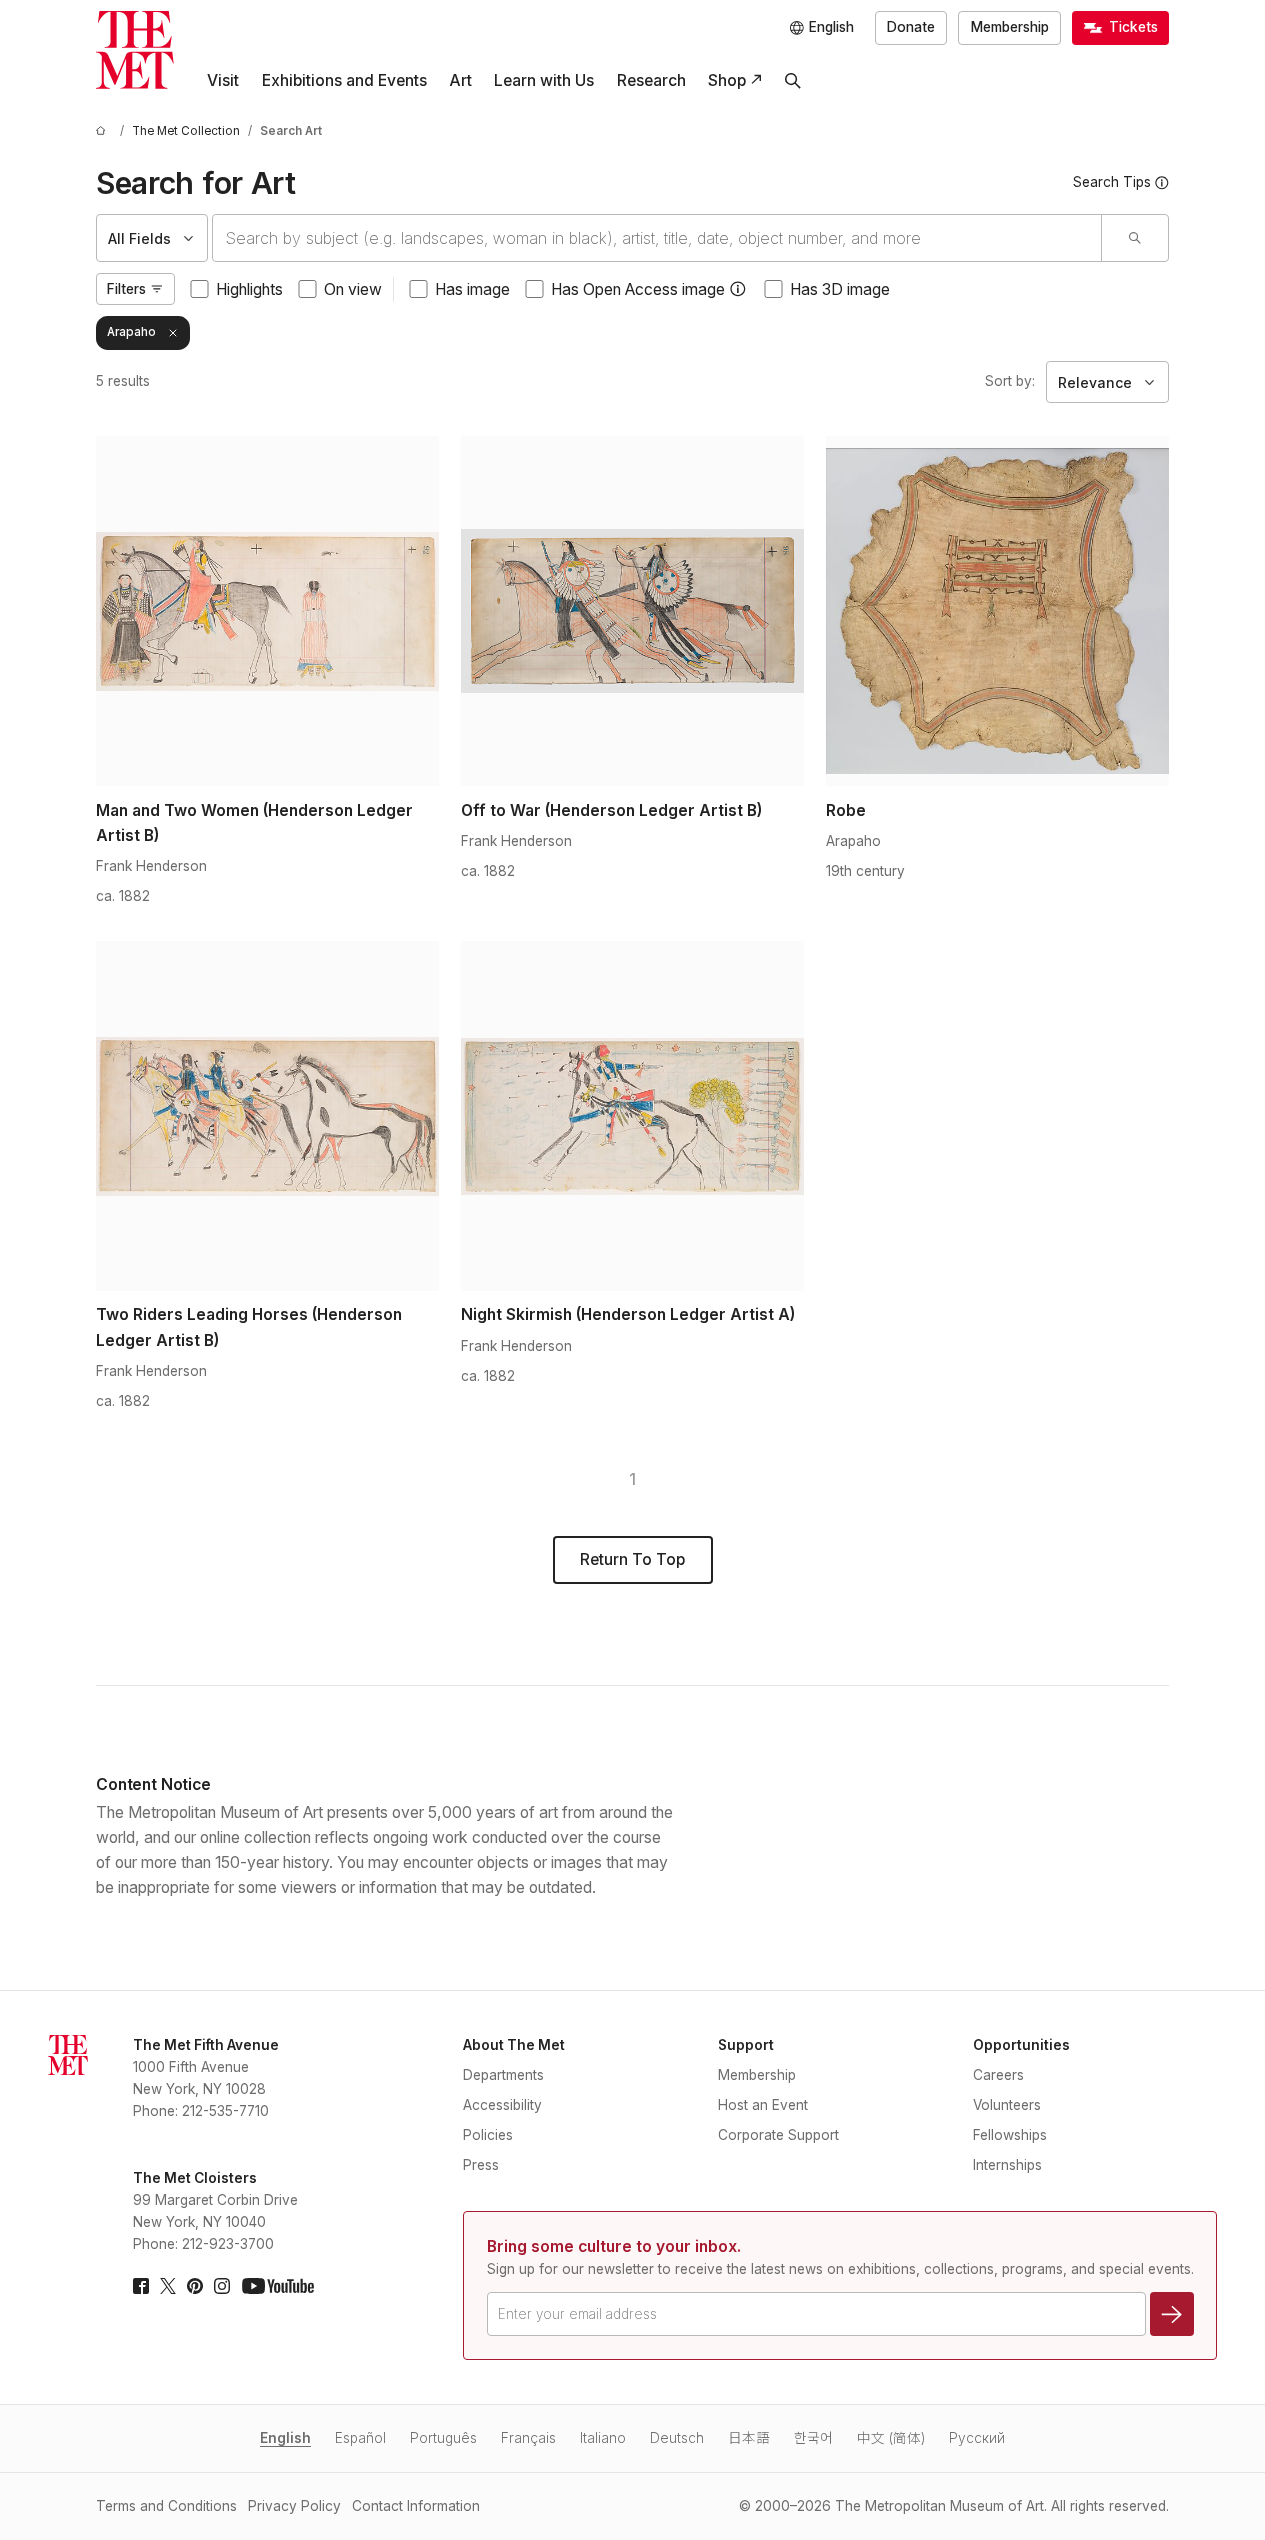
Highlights (249, 289)
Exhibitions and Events (344, 80)
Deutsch (677, 2438)
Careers (998, 2075)
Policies (488, 2135)
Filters (126, 289)
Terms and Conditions (166, 2506)
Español (360, 2438)
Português (443, 2438)
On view (353, 289)
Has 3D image (840, 289)
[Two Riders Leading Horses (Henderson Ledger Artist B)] (267, 1116)
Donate (911, 27)
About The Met (514, 2045)
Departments (503, 2075)
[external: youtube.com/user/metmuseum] (278, 2286)
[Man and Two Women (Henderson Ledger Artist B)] (267, 611)
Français (528, 2438)
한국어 (813, 2438)
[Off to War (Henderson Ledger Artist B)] (632, 611)
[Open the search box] (793, 81)
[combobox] (657, 238)
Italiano (603, 2438)
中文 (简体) (891, 2438)
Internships (1007, 2165)
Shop (727, 80)
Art (460, 80)
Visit (223, 80)
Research (651, 80)
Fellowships (1010, 2135)
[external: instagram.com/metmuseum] (222, 2286)
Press (481, 2165)
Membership (1010, 27)
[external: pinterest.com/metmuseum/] (195, 2286)
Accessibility (502, 2105)
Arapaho (131, 332)
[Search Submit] (1134, 238)
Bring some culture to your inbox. (614, 2246)
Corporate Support (778, 2135)
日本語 (749, 2438)
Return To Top (632, 1559)
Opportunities (1021, 2045)
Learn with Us (544, 80)
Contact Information (416, 2506)
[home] (104, 131)
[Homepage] (135, 50)
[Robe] (997, 611)
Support (746, 2045)
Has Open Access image (638, 289)
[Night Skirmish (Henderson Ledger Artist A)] (632, 1116)
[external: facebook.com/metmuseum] (141, 2286)
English (285, 2438)
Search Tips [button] (1112, 182)
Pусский (977, 2438)
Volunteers (1007, 2105)
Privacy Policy (294, 2506)
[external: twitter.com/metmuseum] (168, 2286)
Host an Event (763, 2105)
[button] (738, 289)
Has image (472, 289)
